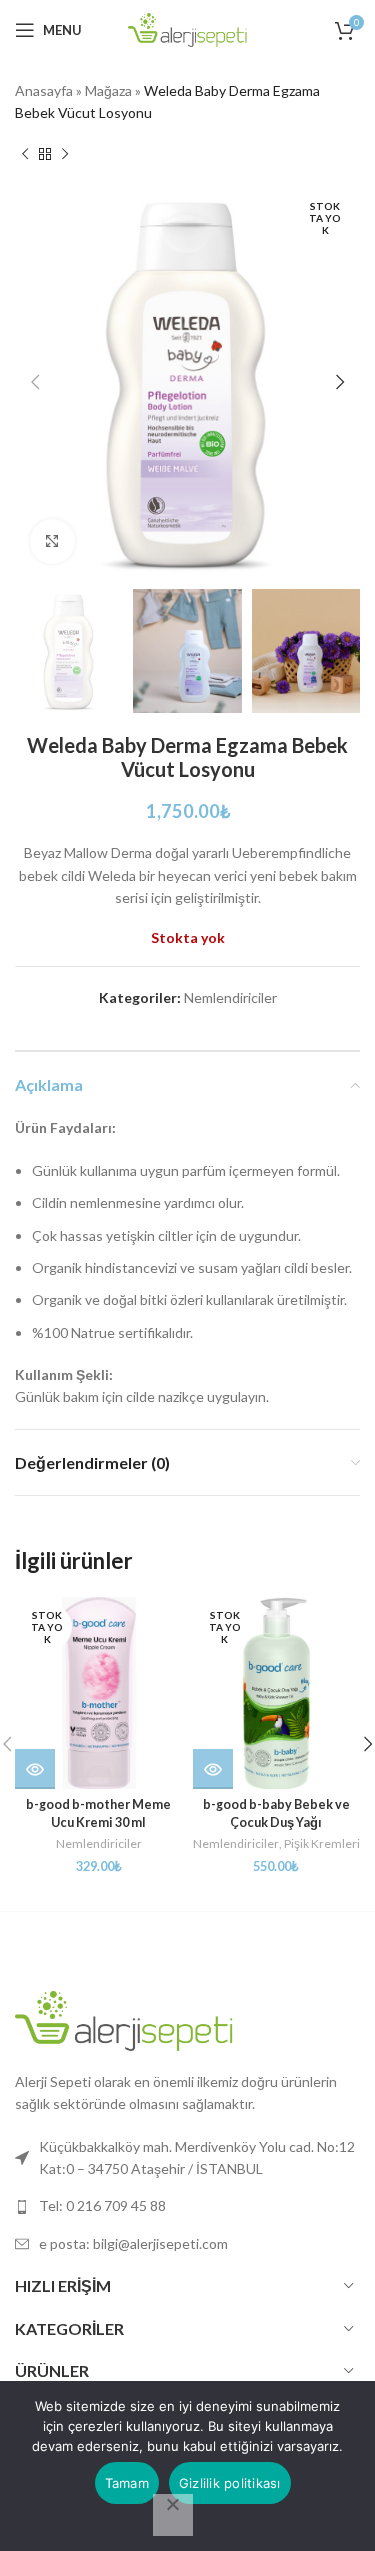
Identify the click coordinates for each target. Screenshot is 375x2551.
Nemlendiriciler (230, 997)
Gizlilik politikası (230, 2483)
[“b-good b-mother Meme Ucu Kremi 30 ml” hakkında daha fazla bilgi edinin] (35, 1769)
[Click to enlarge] (52, 541)
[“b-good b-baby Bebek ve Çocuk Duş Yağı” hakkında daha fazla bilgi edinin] (213, 1769)
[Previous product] (25, 155)
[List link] (187, 2206)
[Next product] (65, 155)
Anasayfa (44, 90)
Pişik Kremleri (322, 1843)
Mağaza (108, 90)
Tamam (127, 2483)
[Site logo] (188, 28)
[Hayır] (173, 2515)
